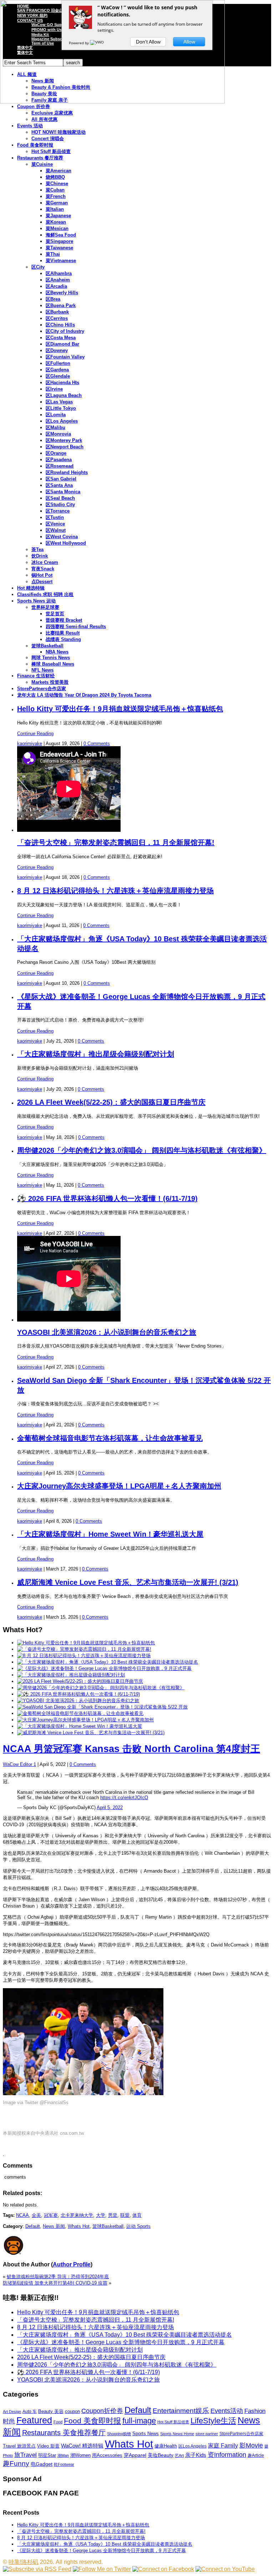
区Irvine (54, 389)
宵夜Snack (43, 569)
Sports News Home (177, 2434)
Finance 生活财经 (36, 676)
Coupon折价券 (102, 2411)
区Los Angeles (62, 421)
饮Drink (40, 556)
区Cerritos (57, 318)
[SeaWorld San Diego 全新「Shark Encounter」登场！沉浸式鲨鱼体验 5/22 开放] (102, 1707)
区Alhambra (59, 273)
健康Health (166, 2446)
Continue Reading (35, 734)
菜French (56, 196)
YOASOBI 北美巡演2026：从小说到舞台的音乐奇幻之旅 (107, 1332)
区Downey (57, 350)
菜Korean (56, 222)
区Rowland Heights (67, 472)
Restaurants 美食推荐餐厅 (64, 2433)
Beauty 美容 (51, 2411)
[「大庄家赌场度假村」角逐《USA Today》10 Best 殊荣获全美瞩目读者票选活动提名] (108, 1662)
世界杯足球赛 (45, 607)
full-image (139, 2421)
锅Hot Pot (42, 575)
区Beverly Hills (62, 293)
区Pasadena (59, 460)
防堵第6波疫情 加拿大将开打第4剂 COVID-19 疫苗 (55, 2283)
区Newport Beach (65, 447)
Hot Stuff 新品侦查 (51, 151)
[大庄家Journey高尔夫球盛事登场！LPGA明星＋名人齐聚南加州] (85, 1720)
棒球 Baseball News (53, 664)
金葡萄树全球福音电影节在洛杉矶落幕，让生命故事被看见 (110, 1438)
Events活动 (227, 2411)
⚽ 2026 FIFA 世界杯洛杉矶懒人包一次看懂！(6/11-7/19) (107, 1198)
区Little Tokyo (61, 408)
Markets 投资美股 (50, 682)
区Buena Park (61, 306)
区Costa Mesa (61, 338)
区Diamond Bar (62, 344)
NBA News (57, 652)
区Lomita (56, 415)
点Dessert (42, 582)
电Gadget (42, 2464)
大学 (101, 2215)
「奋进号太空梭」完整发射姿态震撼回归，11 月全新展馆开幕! (116, 842)
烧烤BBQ (55, 177)
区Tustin (55, 517)
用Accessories (107, 2455)
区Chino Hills (60, 325)
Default (33, 2226)
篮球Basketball (47, 646)
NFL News (42, 670)
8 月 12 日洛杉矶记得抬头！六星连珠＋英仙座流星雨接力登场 (115, 891)
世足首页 (55, 614)
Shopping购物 (119, 2434)
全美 (36, 2215)
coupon (72, 2411)
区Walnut (56, 530)
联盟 (125, 2215)
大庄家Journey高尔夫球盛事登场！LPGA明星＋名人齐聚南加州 (119, 1486)
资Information (227, 2455)
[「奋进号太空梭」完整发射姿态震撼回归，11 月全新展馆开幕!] (84, 1649)
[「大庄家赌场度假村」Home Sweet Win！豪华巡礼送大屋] (80, 1726)
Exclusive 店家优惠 (52, 113)
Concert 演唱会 (48, 139)
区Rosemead (60, 466)
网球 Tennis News (51, 658)
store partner (207, 2434)
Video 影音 (48, 2446)
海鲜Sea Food (61, 235)
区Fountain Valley (65, 357)
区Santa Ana (59, 485)
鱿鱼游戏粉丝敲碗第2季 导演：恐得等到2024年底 (58, 2277)
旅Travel (26, 2455)
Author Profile (72, 2264)
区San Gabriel (61, 479)
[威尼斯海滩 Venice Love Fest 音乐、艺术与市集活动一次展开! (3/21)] (91, 1733)
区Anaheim (58, 280)
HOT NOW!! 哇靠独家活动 (59, 132)
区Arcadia (56, 286)
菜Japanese (58, 216)
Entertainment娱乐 (181, 2411)
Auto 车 (30, 2412)
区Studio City (60, 505)
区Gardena (57, 370)
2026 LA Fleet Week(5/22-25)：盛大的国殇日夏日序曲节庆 (111, 1102)
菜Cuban (55, 190)
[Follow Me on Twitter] (102, 2569)
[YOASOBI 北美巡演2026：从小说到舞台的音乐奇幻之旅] (78, 1701)
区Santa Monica (63, 492)
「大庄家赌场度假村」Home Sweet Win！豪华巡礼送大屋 (110, 1534)
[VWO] (97, 43)
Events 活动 (30, 126)
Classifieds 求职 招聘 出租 (45, 594)
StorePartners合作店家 (42, 689)
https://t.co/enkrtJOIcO (124, 1798)
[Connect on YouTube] (225, 2569)
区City (38, 267)
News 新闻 (54, 2226)
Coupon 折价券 (34, 106)
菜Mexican (57, 228)
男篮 (113, 2215)
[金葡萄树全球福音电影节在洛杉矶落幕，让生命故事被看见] (80, 1713)
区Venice (55, 524)
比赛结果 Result (63, 633)
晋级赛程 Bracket (64, 620)
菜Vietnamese (61, 261)
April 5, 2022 (110, 1808)
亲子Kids (196, 2455)
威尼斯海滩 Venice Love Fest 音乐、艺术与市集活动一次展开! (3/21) (128, 1582)
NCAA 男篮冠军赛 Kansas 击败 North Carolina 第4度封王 (131, 1749)
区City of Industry (65, 331)
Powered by (79, 43)
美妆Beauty (161, 2455)
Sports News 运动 (36, 601)
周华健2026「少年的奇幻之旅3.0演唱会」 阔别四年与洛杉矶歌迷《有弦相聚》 (142, 1150)
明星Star (47, 2455)
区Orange (56, 453)
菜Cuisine (42, 164)
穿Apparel (135, 2455)
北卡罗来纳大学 (77, 2215)
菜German (57, 203)
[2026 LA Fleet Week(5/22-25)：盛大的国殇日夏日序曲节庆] (80, 1681)
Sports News (146, 2434)
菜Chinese (57, 184)
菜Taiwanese (59, 248)
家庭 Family (223, 2445)
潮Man (63, 2455)
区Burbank (57, 312)
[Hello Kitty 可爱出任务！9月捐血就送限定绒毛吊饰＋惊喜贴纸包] (86, 1643)
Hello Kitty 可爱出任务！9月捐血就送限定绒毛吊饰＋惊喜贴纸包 (120, 709)
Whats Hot (79, 2226)
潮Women (80, 2455)
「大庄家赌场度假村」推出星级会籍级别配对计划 (96, 1054)
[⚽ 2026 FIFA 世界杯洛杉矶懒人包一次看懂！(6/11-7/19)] (78, 1694)
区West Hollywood (66, 543)
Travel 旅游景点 (19, 2446)
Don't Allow (148, 42)
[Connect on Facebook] (163, 2569)
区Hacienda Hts (62, 383)
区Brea (53, 299)
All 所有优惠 (44, 119)
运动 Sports (138, 2226)
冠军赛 (51, 2215)
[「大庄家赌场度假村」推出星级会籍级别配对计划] (71, 1675)
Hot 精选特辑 (31, 588)
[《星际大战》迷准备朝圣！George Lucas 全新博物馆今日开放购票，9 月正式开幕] (104, 1668)
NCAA (22, 2215)
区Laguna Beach (64, 395)
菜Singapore (59, 241)
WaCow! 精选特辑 (82, 2446)
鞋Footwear (64, 2464)
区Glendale (58, 376)
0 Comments (97, 744)
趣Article (256, 2455)
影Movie (251, 2445)
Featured (34, 2420)
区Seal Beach (60, 498)
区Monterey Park (64, 440)
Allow (189, 42)
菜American (59, 171)
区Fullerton (58, 363)
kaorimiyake (30, 744)
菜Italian (55, 209)
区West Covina (62, 537)
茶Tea (37, 549)
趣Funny (16, 2463)
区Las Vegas (59, 402)
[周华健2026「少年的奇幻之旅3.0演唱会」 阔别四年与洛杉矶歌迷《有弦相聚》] (101, 1688)
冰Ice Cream (45, 562)
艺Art (179, 2455)
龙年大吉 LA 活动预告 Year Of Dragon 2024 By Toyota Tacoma (84, 695)
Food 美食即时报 (35, 145)
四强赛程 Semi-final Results (76, 627)
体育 (137, 2215)
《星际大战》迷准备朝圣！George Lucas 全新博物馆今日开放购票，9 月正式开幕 (121, 2342)
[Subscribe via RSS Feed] (37, 2569)
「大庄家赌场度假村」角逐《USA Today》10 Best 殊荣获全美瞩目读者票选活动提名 (125, 2335)
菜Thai (53, 254)
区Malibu (55, 427)
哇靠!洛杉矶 (24, 2562)
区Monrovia (58, 434)
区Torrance (58, 511)
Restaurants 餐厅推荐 (40, 158)
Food (58, 2422)
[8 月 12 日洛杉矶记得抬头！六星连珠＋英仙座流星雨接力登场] (84, 1656)
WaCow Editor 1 (19, 1764)
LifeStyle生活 (213, 2421)
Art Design (12, 2412)
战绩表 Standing (63, 639)
